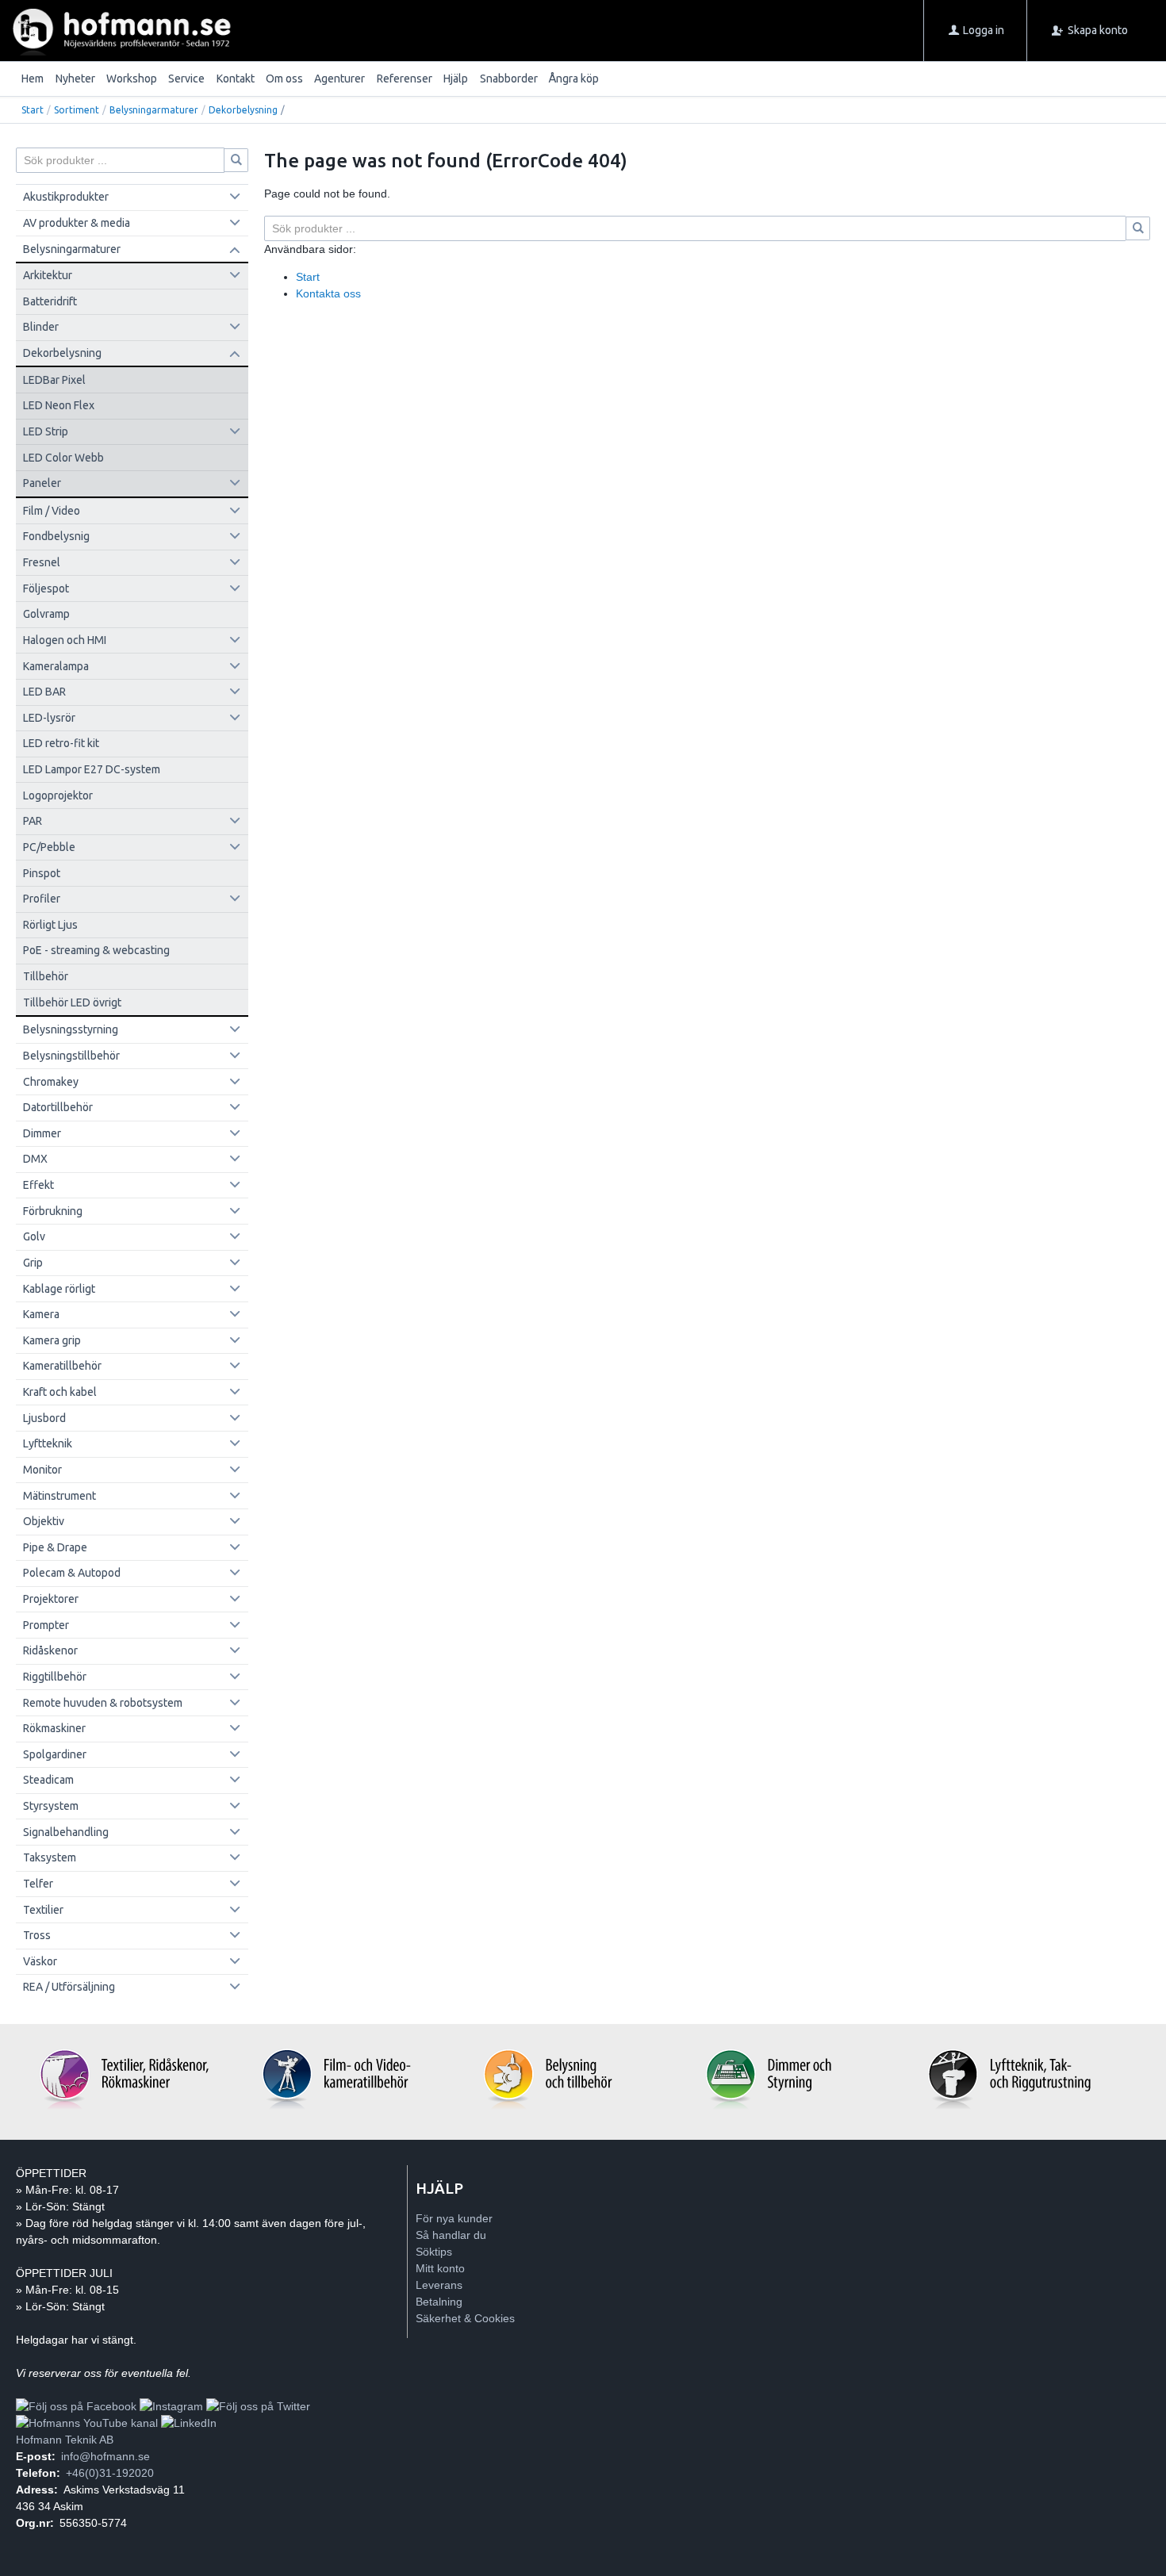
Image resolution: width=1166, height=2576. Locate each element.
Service (186, 79)
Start (33, 110)
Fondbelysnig (56, 536)
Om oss (284, 79)
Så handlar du (451, 2235)
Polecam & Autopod (72, 1573)
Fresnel (42, 562)
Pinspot (42, 873)
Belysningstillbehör (71, 1056)
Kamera (41, 1314)
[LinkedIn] (189, 2423)
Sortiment (77, 110)
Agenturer (339, 79)
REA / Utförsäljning (69, 1987)
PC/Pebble (49, 847)
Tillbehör (46, 976)
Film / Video (52, 511)
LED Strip (46, 431)
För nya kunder (454, 2218)
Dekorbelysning (243, 110)
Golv (34, 1236)
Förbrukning (53, 1211)
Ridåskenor (50, 1650)
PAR (33, 821)
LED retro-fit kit (61, 743)
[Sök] (1138, 228)
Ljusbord (44, 1418)
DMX (35, 1159)
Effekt (38, 1185)
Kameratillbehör (62, 1366)
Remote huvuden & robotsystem (103, 1703)
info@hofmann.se (105, 2456)
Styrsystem (51, 1806)
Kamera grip (52, 1340)
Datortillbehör (58, 1107)
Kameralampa (56, 666)
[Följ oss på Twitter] (258, 2406)
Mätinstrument (59, 1496)
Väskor (40, 1961)
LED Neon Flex (59, 405)
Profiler (42, 899)
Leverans (439, 2285)
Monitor (42, 1470)
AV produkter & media (77, 223)
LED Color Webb (63, 458)
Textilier (43, 1910)
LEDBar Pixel (54, 380)
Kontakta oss (328, 293)
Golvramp (46, 614)
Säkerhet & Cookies (465, 2318)
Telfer (38, 1884)
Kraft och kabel (60, 1392)
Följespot (46, 588)
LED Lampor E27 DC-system (92, 769)
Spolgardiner (55, 1754)
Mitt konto (440, 2268)
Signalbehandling (66, 1832)
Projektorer (51, 1599)
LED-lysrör (49, 718)
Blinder (41, 327)
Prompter (46, 1625)
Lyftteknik (48, 1443)
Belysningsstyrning (71, 1029)
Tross (37, 1935)
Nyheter (75, 79)
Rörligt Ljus (50, 925)
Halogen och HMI (65, 640)
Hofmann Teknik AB (65, 2440)
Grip (33, 1263)
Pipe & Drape (55, 1547)
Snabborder (509, 79)
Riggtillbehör (55, 1677)
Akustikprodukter (66, 197)
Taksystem (50, 1857)
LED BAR (44, 692)
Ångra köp (574, 79)
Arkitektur (48, 275)
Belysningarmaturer (154, 110)
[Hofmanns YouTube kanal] (87, 2423)
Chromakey (51, 1082)
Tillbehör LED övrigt (72, 1002)
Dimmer (42, 1133)
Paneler (42, 483)
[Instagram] (171, 2406)
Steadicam (48, 1780)
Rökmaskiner (54, 1728)
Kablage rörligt (59, 1289)
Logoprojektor (58, 795)
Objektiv (44, 1521)
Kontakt (236, 79)
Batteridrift (50, 301)
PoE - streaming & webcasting (96, 950)
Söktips (434, 2252)
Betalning (439, 2302)
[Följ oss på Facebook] (76, 2406)
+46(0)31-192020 (110, 2473)
